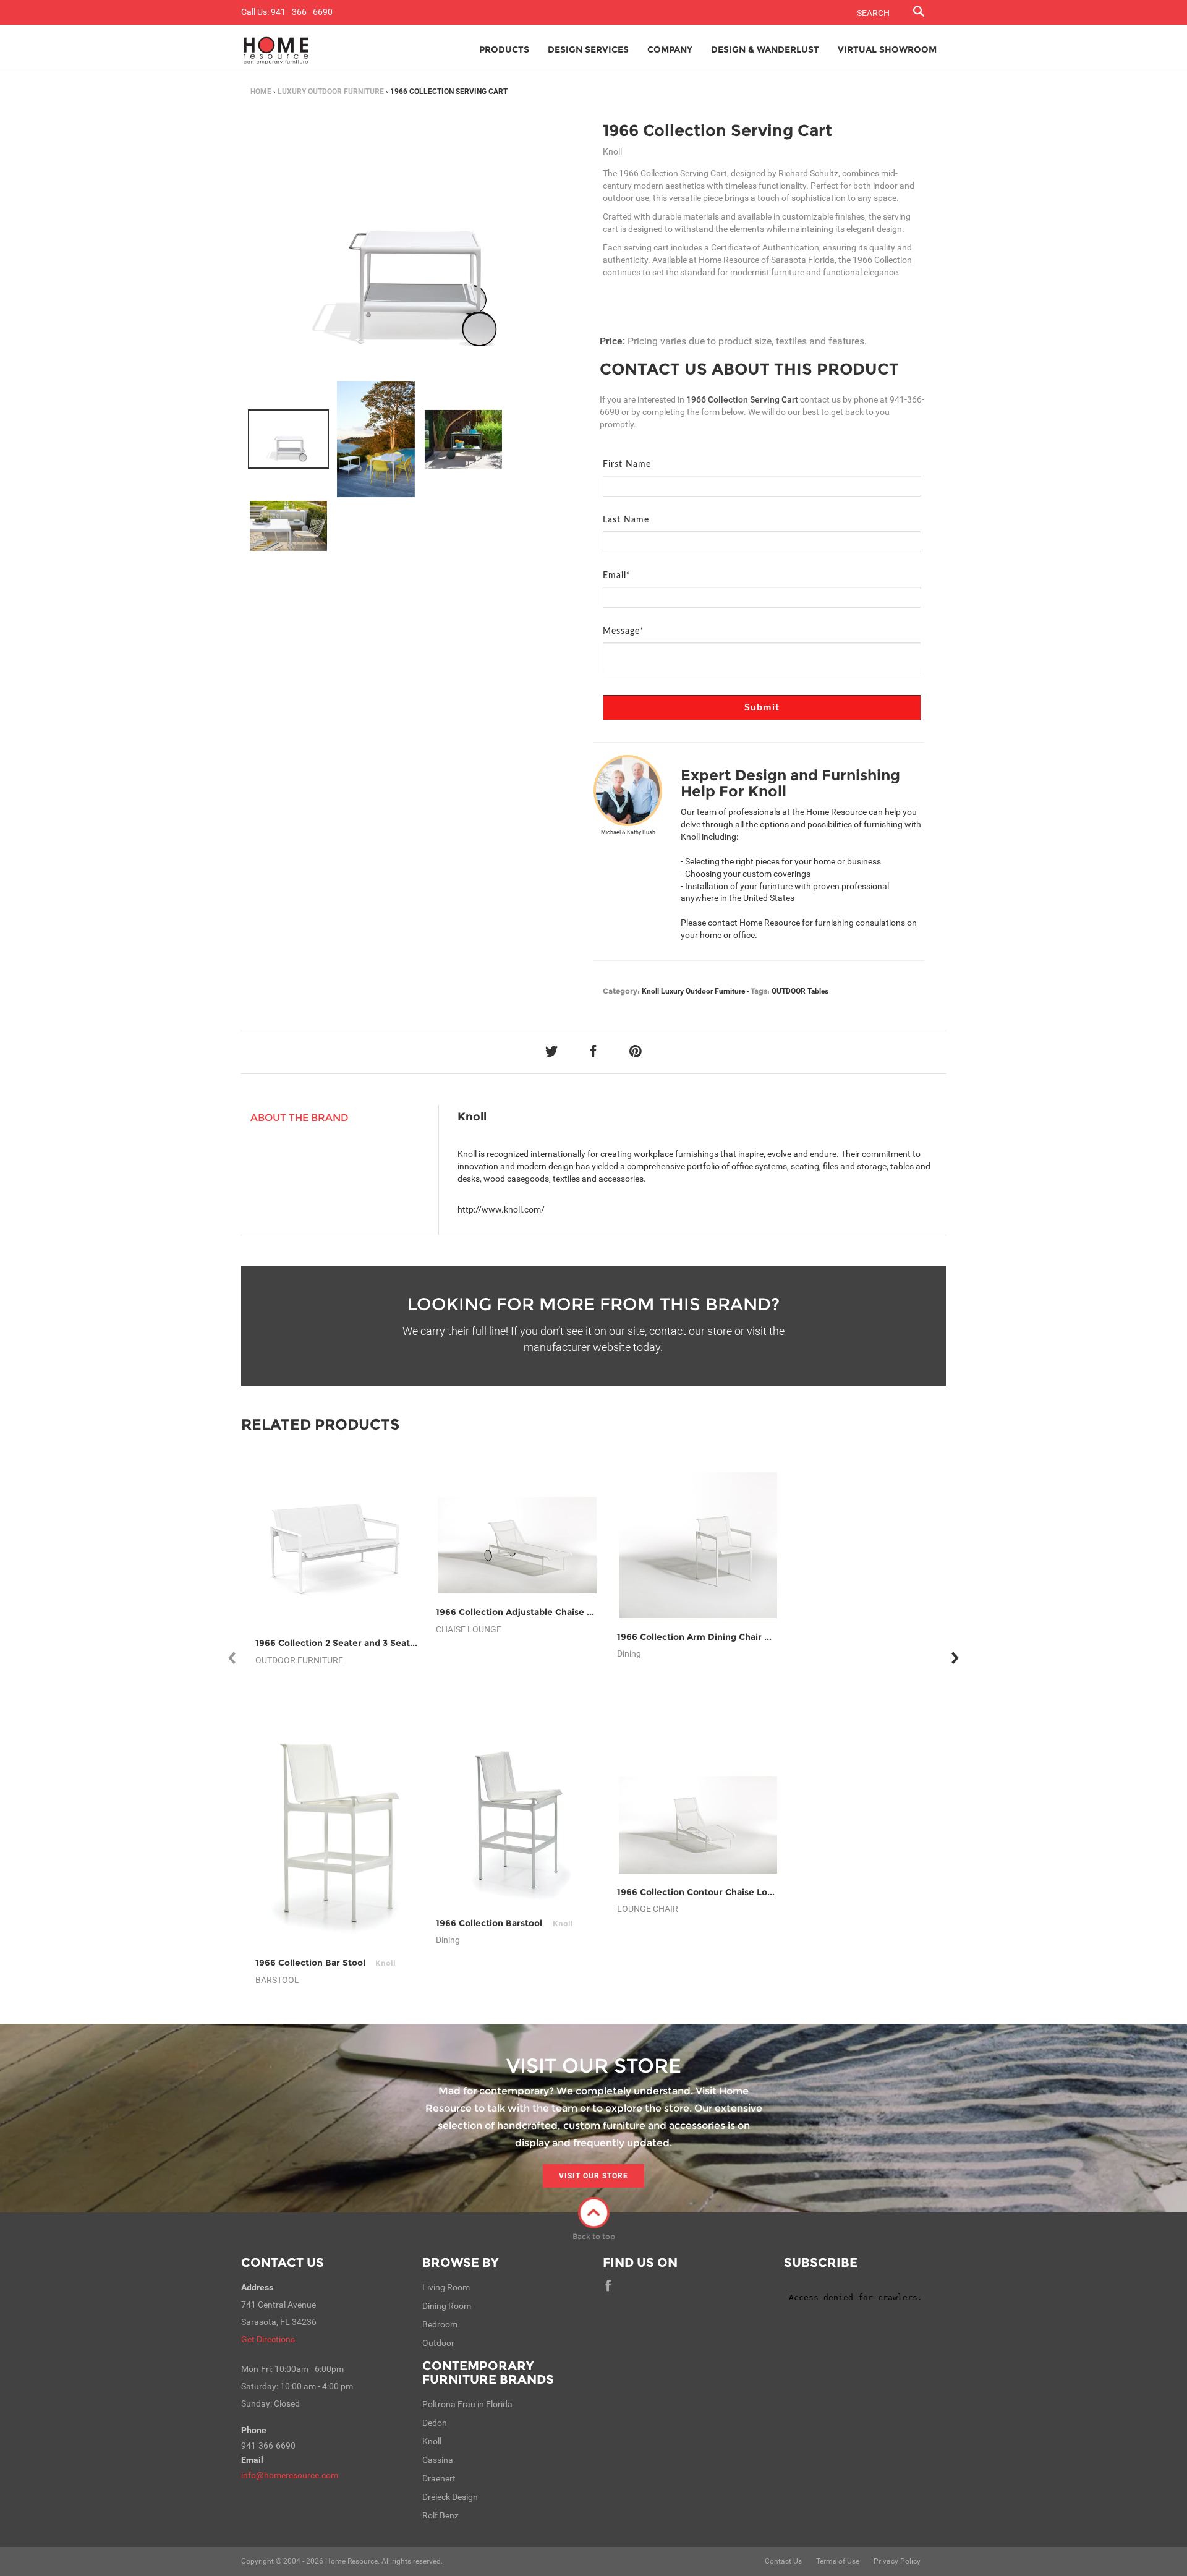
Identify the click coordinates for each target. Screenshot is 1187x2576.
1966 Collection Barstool (504, 1923)
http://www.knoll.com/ (501, 1209)
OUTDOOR (789, 991)
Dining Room (447, 2306)
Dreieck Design (450, 2497)
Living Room (446, 2287)
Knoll (650, 991)
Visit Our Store (593, 2176)
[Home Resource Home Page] (276, 49)
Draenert (439, 2478)
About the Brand (300, 1118)
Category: (621, 991)
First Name (627, 464)
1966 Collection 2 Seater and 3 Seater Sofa (364, 1643)
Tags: (760, 991)
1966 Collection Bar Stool (325, 1963)
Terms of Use (838, 2561)
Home (261, 92)
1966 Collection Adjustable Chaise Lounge (543, 1612)
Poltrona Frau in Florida (467, 2404)
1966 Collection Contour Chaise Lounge (718, 1892)
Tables (818, 991)
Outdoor (438, 2343)
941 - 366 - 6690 (302, 12)
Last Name (626, 520)
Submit (762, 707)
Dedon (435, 2423)
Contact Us (283, 2263)
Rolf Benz (440, 2515)
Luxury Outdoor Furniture (331, 92)
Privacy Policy (897, 2561)
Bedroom (440, 2324)
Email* (617, 576)
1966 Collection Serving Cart (717, 130)
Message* (623, 631)
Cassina (438, 2460)
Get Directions (268, 2339)
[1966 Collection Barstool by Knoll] (517, 1825)
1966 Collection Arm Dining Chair (704, 1637)
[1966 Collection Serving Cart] (288, 439)
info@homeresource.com (290, 2475)
